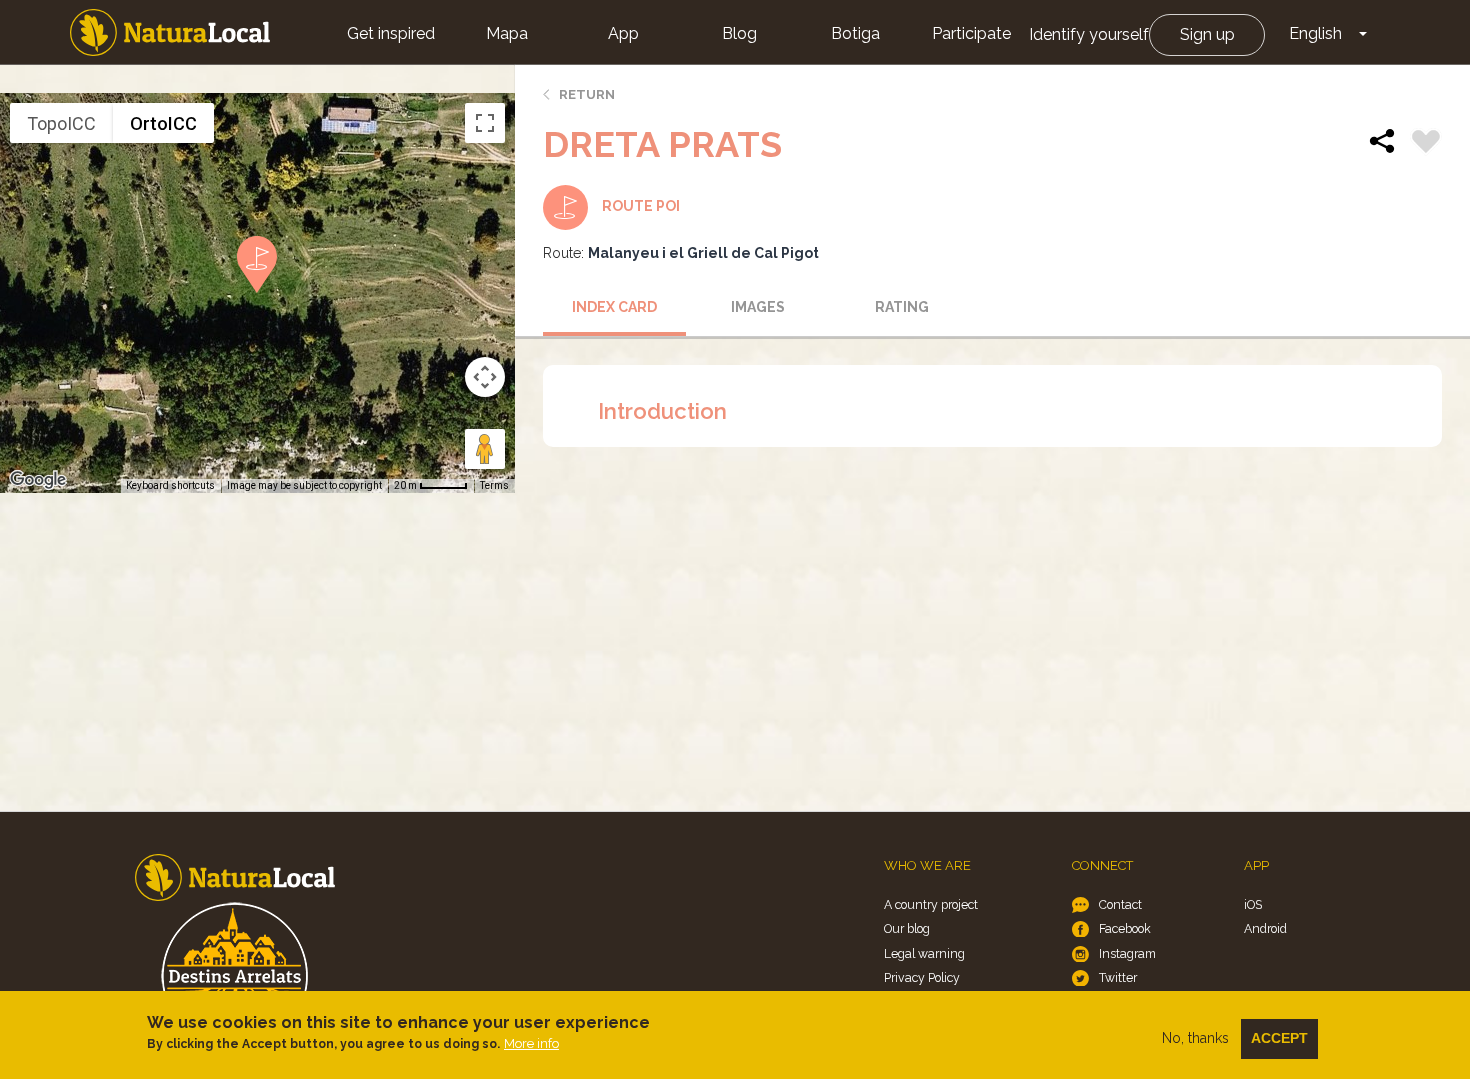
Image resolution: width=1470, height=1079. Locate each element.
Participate (971, 33)
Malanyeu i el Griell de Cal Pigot (703, 253)
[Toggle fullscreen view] (485, 123)
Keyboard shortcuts (170, 485)
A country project (931, 904)
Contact (1120, 904)
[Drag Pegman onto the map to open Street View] (485, 449)
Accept (1279, 1038)
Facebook (1125, 928)
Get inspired (391, 33)
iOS (1253, 904)
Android (1265, 928)
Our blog (907, 928)
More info (531, 1043)
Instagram (1127, 953)
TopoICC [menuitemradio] (61, 123)
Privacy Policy (922, 977)
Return (587, 94)
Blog (739, 33)
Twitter (1118, 977)
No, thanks (1195, 1038)
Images (758, 307)
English (1315, 33)
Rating (902, 307)
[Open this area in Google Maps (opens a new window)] (38, 480)
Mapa (507, 33)
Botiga (855, 33)
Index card (614, 307)
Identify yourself (1089, 34)
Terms (494, 485)
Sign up (1207, 34)
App (623, 33)
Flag (1426, 144)
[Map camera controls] (485, 377)
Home (170, 32)
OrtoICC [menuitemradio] (163, 123)
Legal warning (924, 953)
